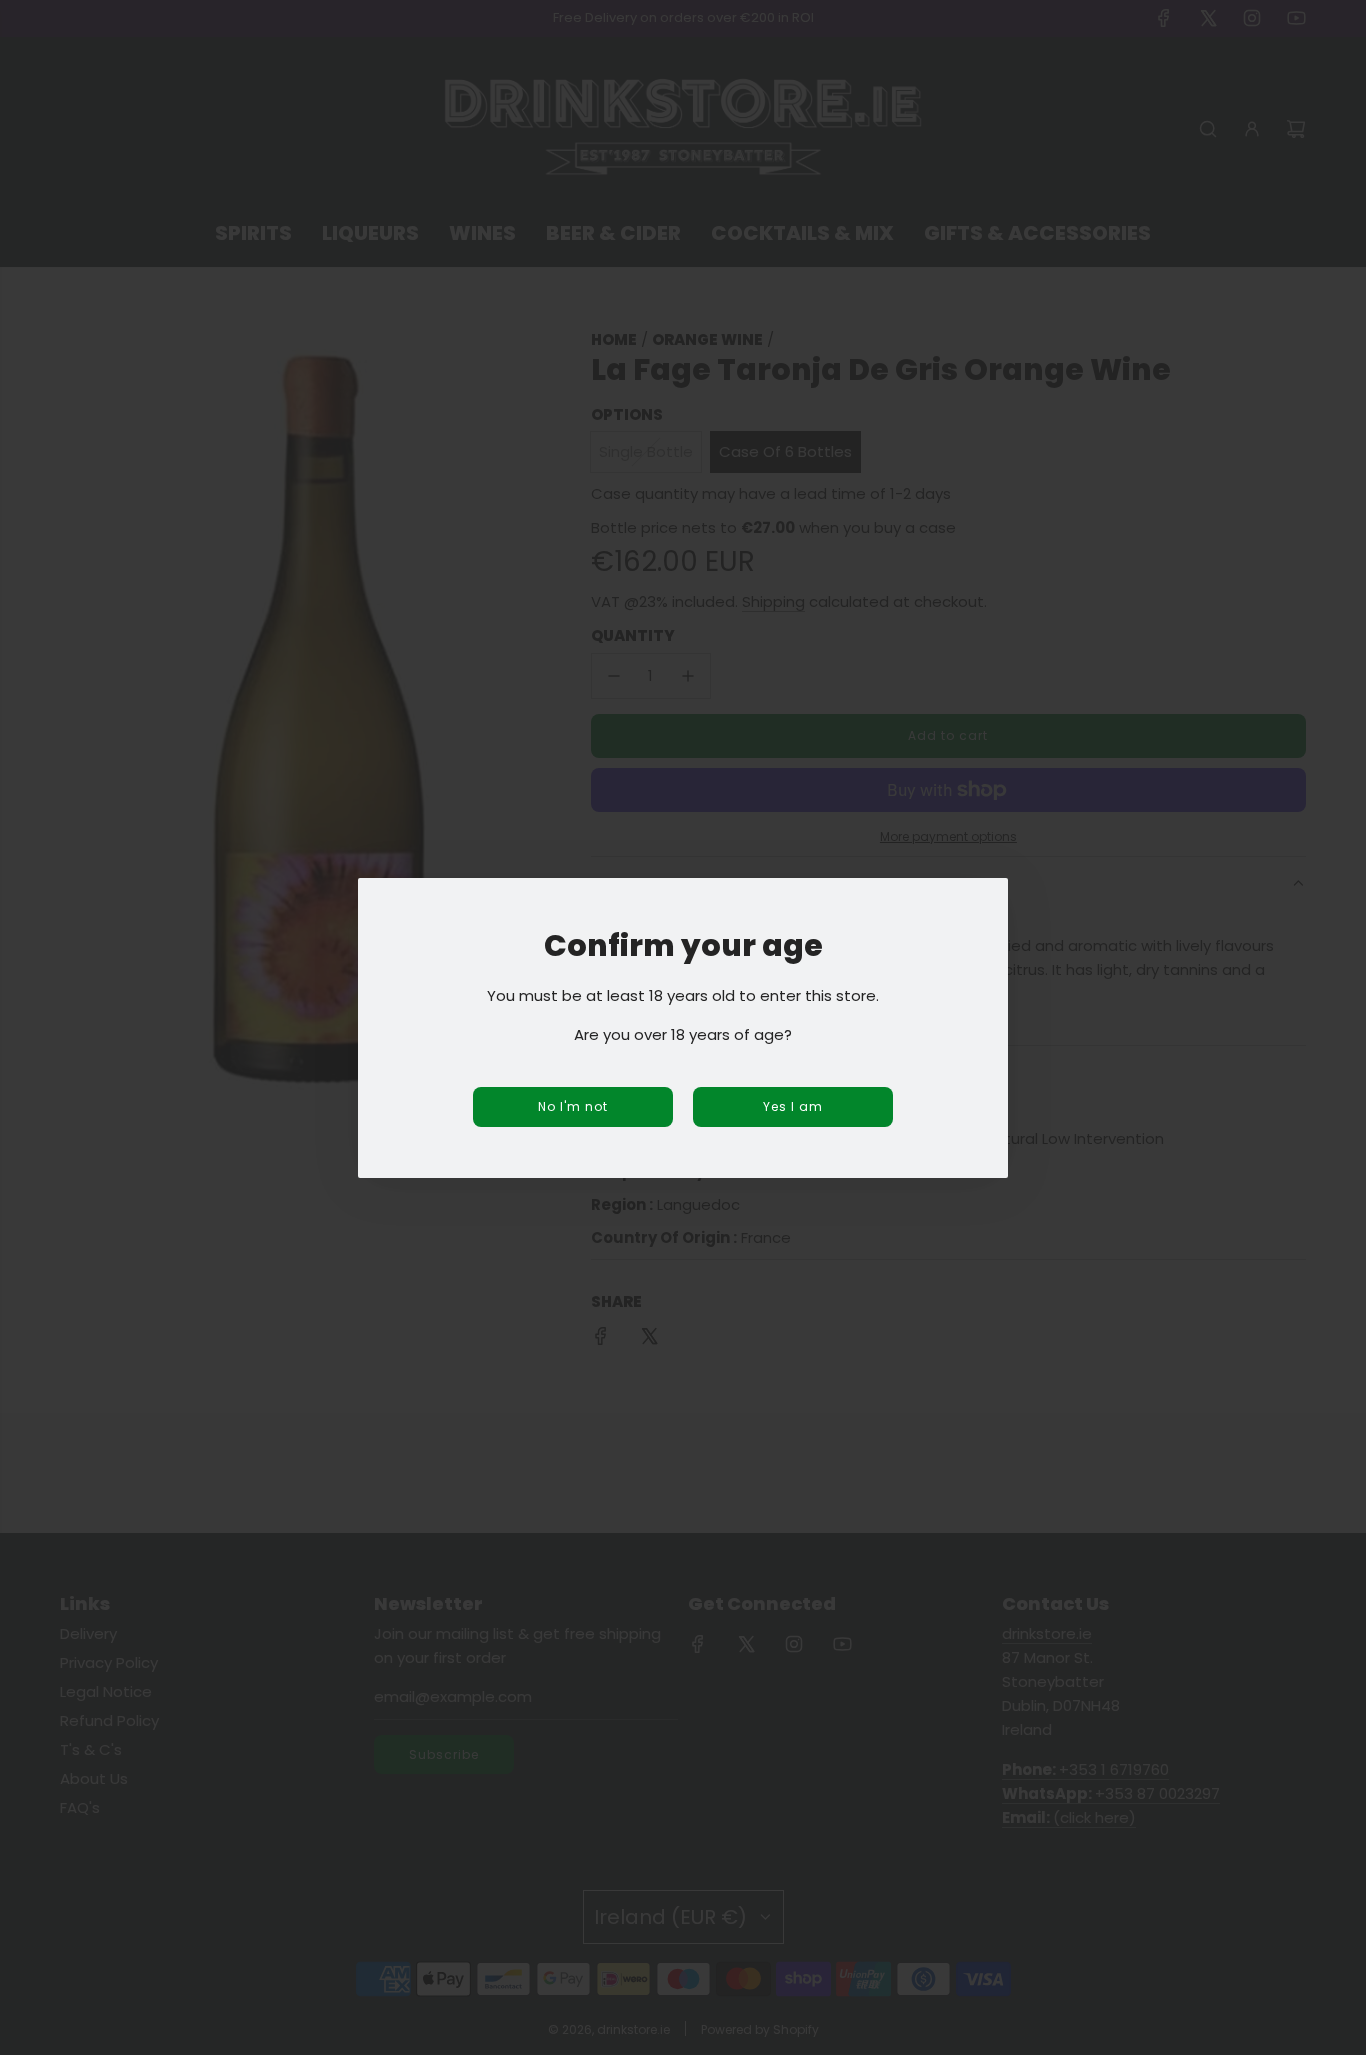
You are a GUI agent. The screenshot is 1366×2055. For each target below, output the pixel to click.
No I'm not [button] (573, 1106)
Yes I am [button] (793, 1106)
